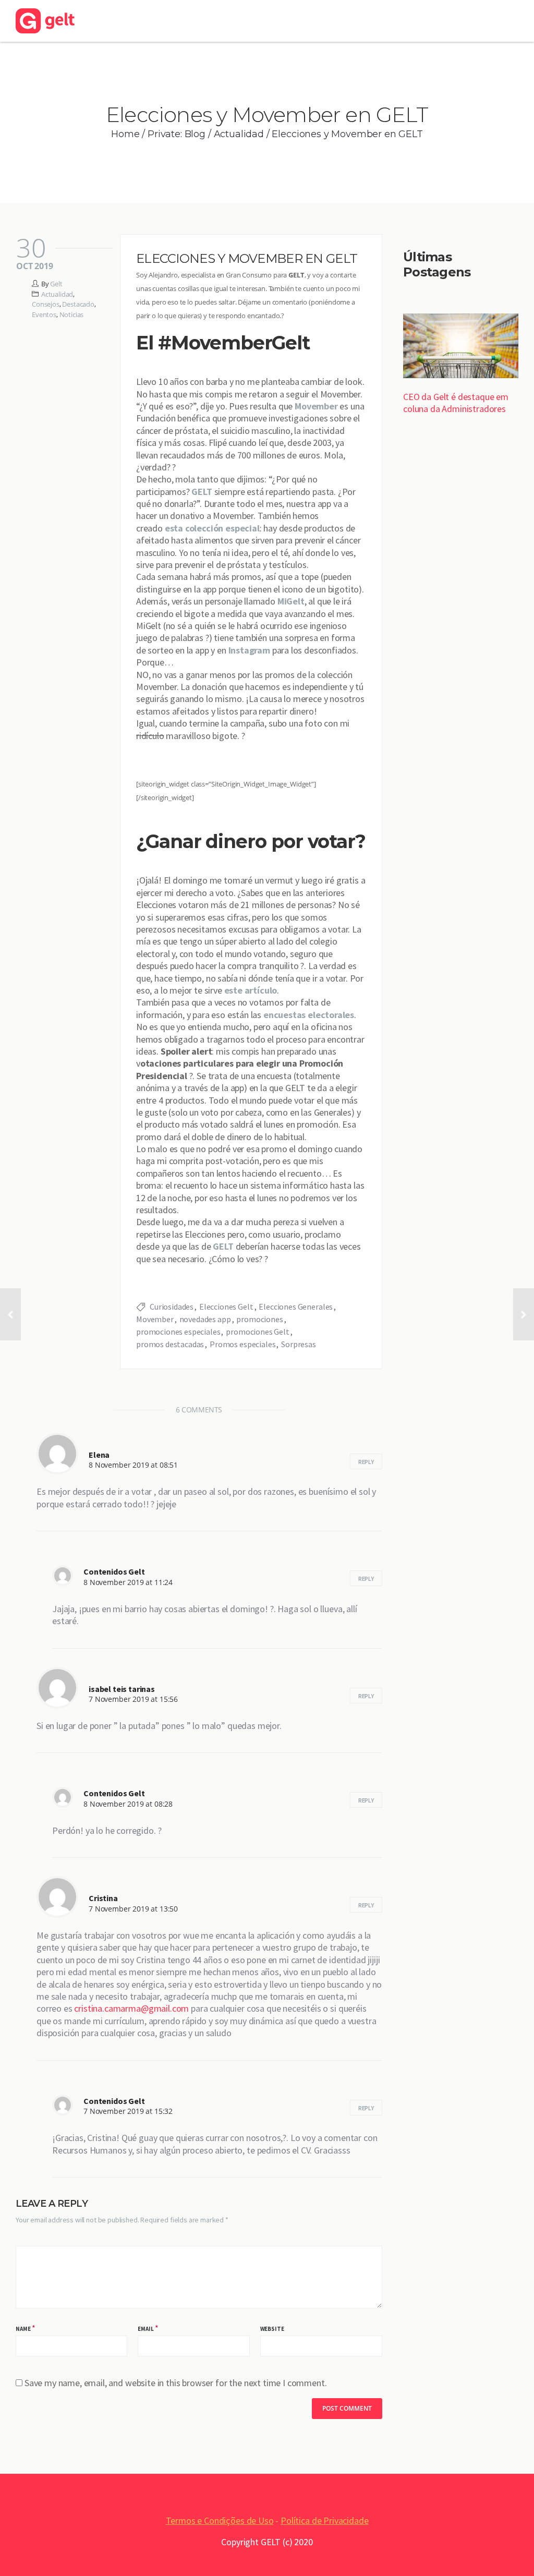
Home (125, 134)
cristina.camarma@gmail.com (131, 2008)
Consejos (46, 304)
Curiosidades (172, 1307)
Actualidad (239, 134)
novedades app (205, 1319)
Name (23, 2329)
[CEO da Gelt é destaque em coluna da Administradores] (461, 347)
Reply (366, 1462)
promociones (259, 1319)
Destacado (78, 304)
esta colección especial (212, 528)
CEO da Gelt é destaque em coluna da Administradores (456, 403)
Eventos (44, 315)
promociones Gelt (257, 1332)
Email (145, 2329)
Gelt (56, 284)
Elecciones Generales (296, 1307)
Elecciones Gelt (226, 1307)
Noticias (72, 315)
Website (272, 2329)
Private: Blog (177, 134)
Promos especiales (242, 1344)
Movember (316, 406)
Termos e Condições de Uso (220, 2520)
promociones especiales (178, 1332)
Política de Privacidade (324, 2520)
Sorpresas (299, 1344)
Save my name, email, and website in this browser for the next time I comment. (176, 2383)
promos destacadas (170, 1344)
